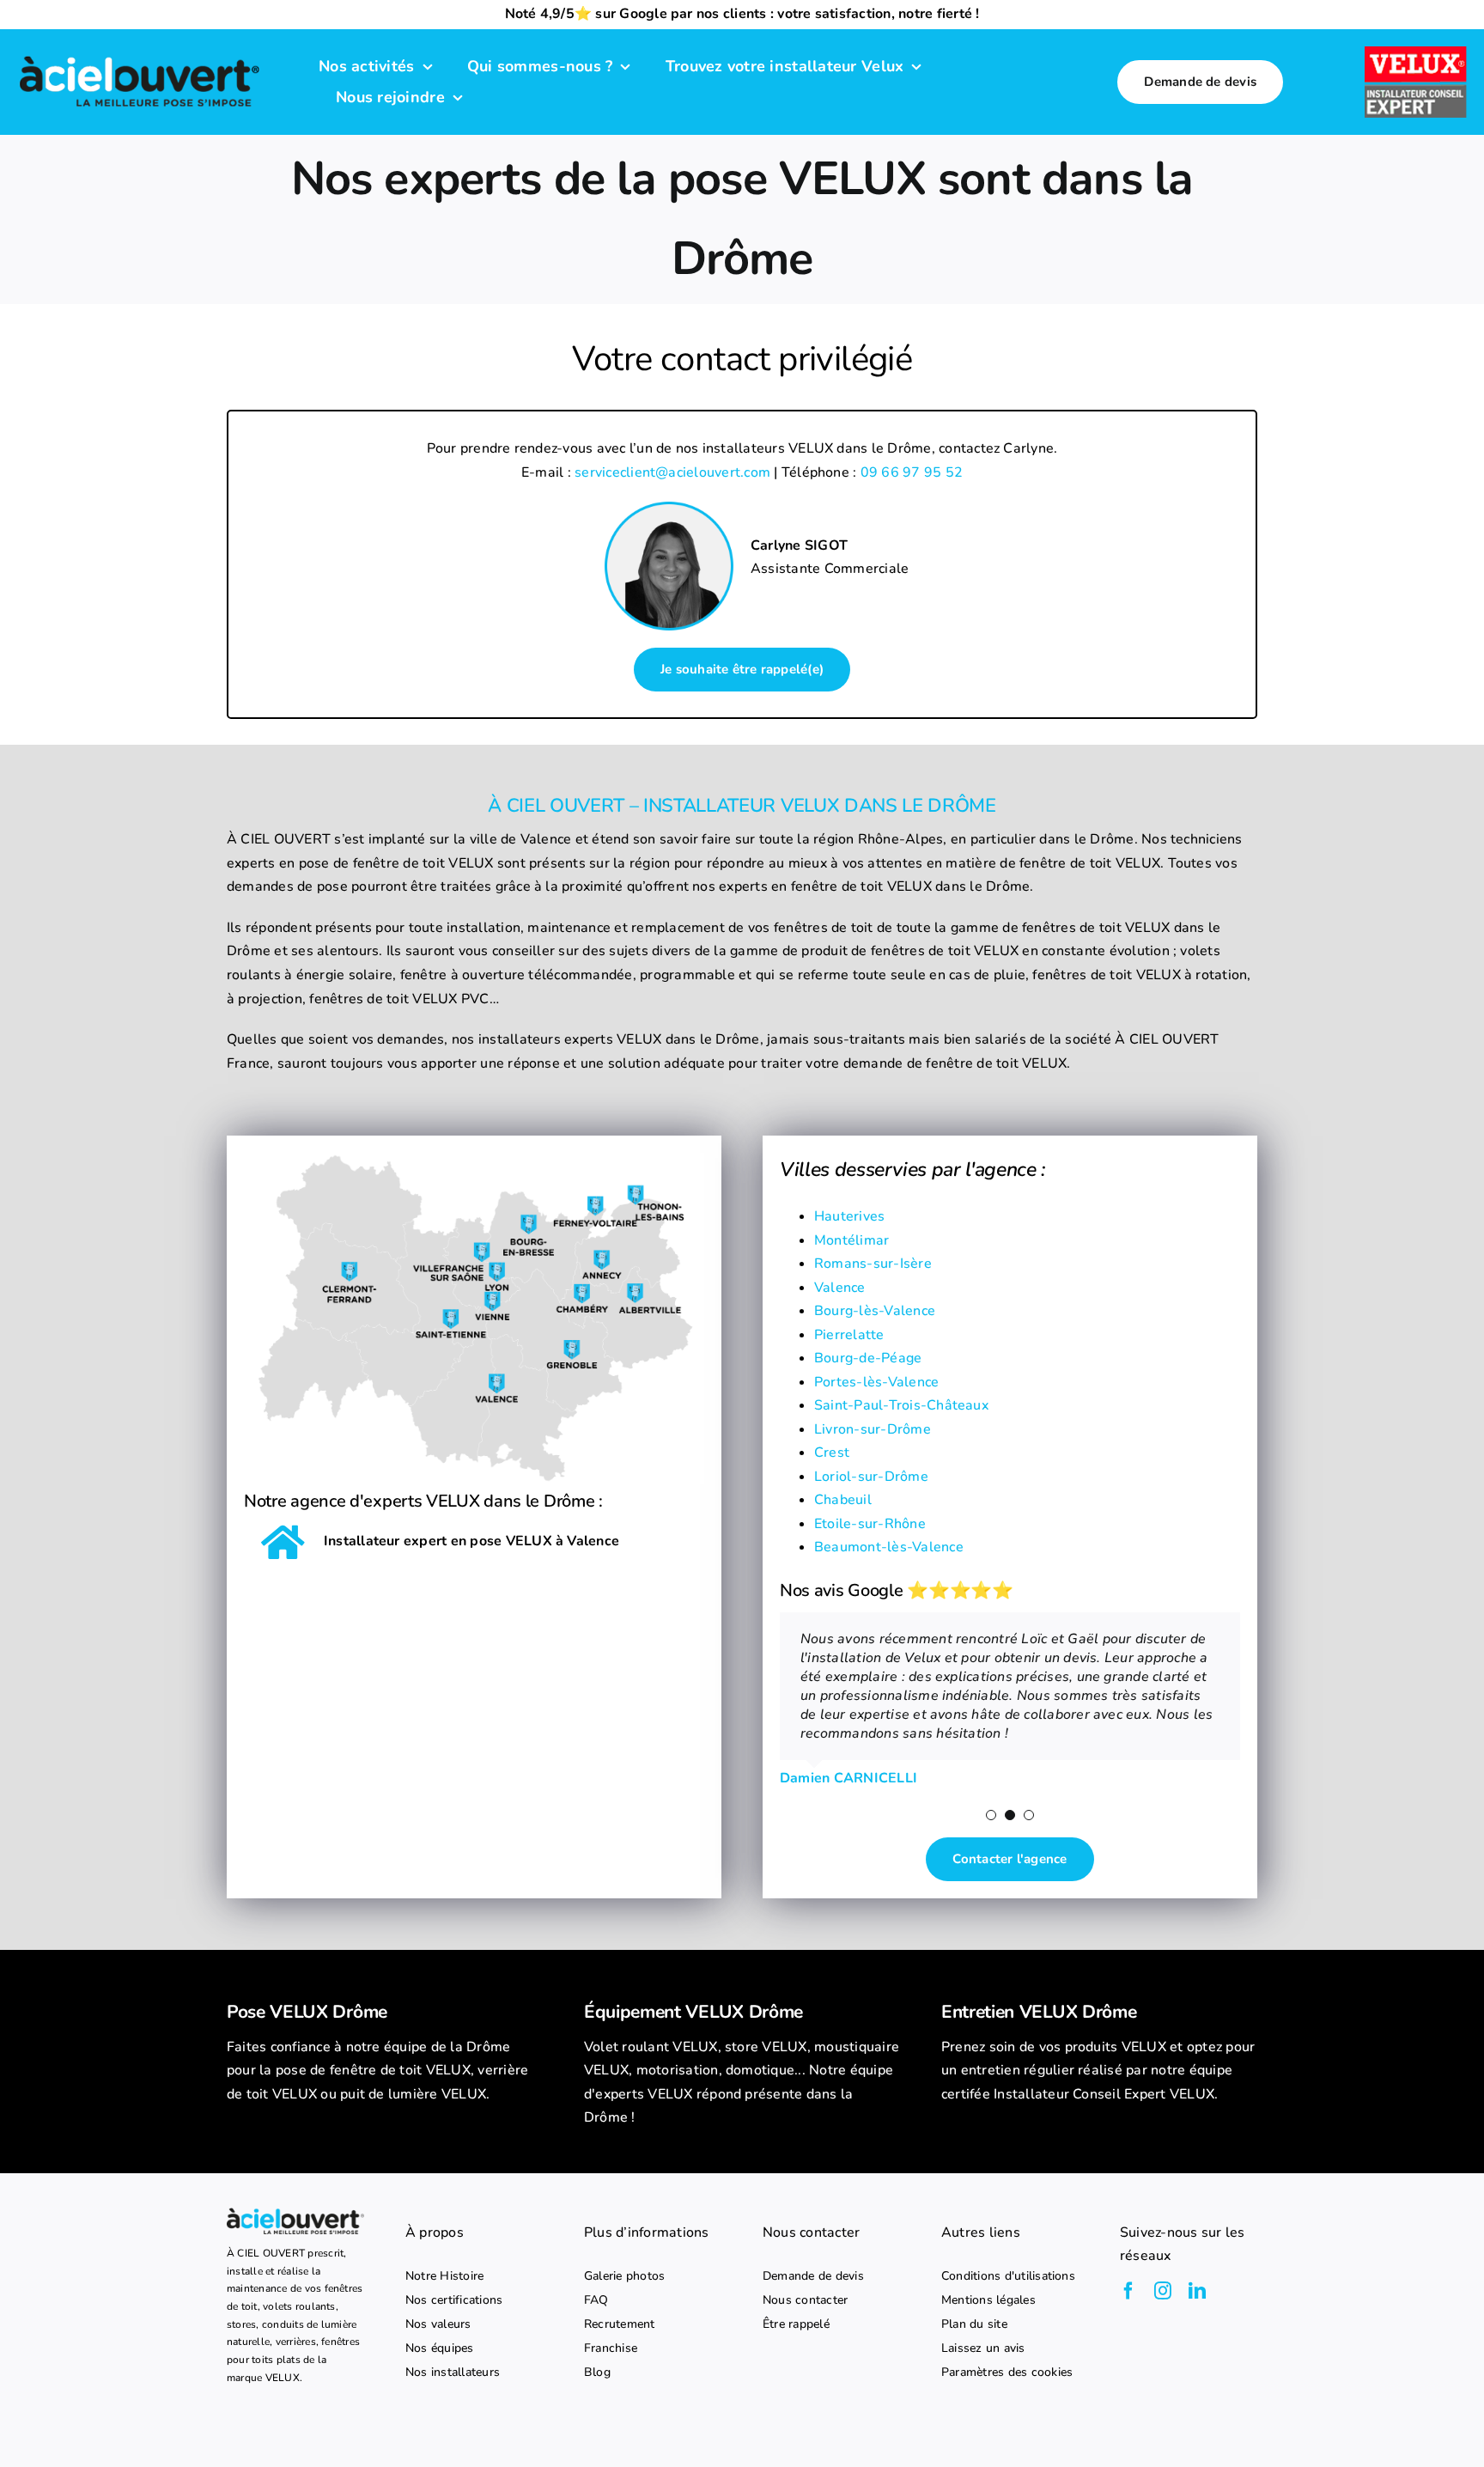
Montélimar (851, 1240)
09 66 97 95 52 (912, 472)
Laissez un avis (983, 2348)
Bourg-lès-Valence (875, 1311)
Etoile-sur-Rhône (870, 1524)
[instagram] (1163, 2291)
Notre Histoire (444, 2276)
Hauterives (849, 1216)
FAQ (596, 2300)
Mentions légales (988, 2300)
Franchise (611, 2348)
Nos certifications (454, 2300)
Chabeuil (843, 1500)
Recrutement (620, 2324)
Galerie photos (624, 2276)
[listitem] (385, 2071)
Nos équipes (440, 2348)
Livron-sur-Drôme (873, 1429)
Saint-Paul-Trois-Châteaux (901, 1405)
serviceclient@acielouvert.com (672, 472)
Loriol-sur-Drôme (871, 1477)
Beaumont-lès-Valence (889, 1547)
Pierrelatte (849, 1335)
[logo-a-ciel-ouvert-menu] (139, 57)
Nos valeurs (438, 2324)
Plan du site (974, 2324)
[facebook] (1128, 2291)
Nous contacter (805, 2300)
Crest (832, 1453)
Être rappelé (796, 2324)
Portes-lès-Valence (876, 1382)
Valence (840, 1288)
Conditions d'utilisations (1008, 2276)
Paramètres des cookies (1007, 2373)
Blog (597, 2373)
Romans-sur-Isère (873, 1264)
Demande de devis (813, 2276)
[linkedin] (1197, 2291)
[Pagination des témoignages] (991, 1815)
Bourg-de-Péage (868, 1358)
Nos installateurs (453, 2373)
